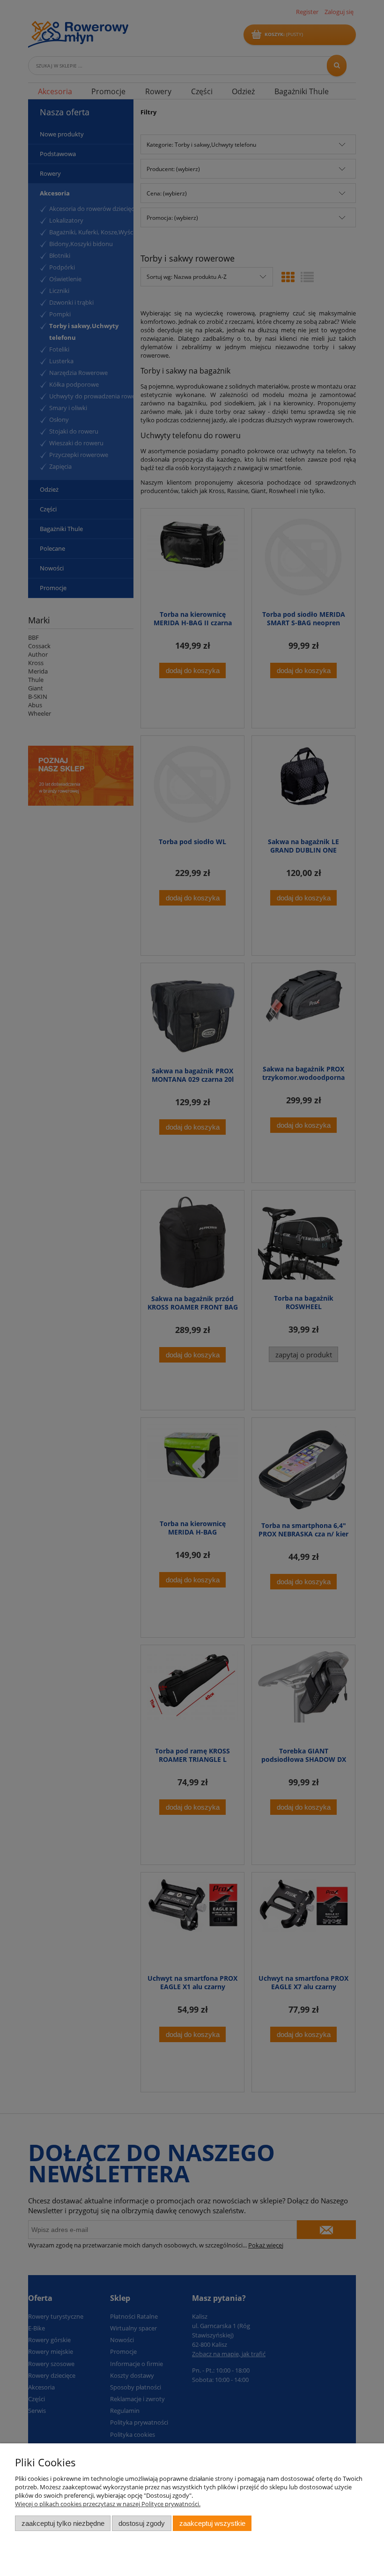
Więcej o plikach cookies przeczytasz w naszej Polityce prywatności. (108, 2504)
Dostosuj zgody (142, 2523)
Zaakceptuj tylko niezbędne (63, 2523)
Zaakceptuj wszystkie (212, 2523)
